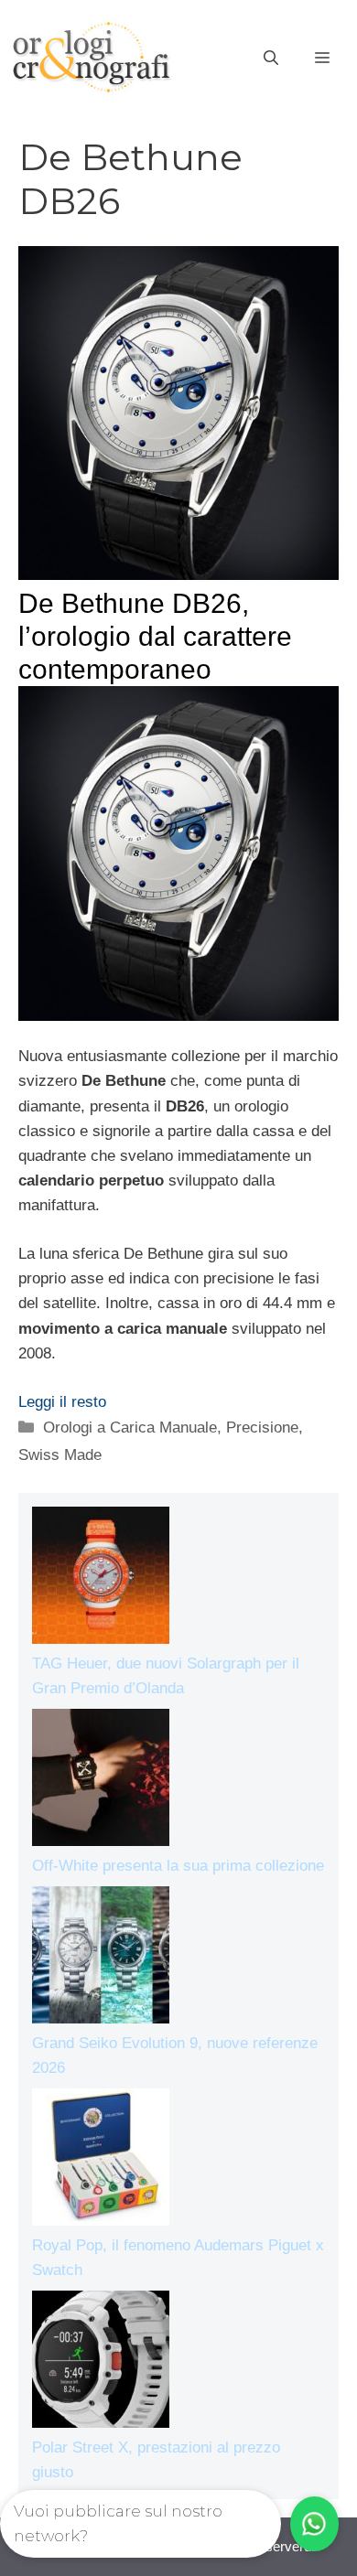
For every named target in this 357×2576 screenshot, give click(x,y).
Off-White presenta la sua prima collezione (178, 1866)
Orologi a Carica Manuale (130, 1428)
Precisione (262, 1428)
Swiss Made (60, 1455)
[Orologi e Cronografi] (92, 57)
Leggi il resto (62, 1402)
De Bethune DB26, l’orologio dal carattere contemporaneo (155, 636)
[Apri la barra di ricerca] (271, 59)
